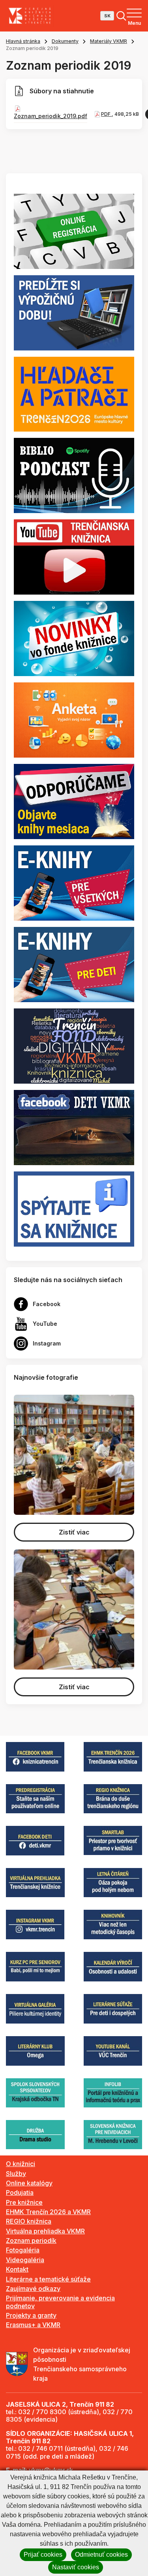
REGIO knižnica (29, 2221)
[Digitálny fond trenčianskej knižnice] (74, 1045)
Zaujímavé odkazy (33, 2289)
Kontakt (17, 2269)
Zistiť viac (74, 1532)
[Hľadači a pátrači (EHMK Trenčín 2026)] (74, 393)
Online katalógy (29, 2183)
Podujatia (20, 2192)
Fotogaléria (23, 2250)
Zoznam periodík (31, 2241)
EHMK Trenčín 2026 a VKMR (48, 2212)
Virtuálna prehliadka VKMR (45, 2231)
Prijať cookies (43, 2555)
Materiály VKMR (109, 41)
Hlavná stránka (23, 41)
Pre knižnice (24, 2202)
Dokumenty (65, 41)
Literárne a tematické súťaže (48, 2279)
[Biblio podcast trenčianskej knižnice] (74, 475)
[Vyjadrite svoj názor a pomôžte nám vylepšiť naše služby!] (74, 719)
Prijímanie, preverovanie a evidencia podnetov (60, 2302)
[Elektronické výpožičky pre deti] (74, 964)
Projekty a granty (31, 2315)
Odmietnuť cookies (101, 2555)
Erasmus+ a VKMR (33, 2325)
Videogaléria (25, 2260)
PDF (106, 114)
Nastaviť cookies (76, 2567)
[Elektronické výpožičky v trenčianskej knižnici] (74, 882)
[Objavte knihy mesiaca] (74, 801)
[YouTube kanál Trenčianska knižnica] (74, 556)
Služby (16, 2174)
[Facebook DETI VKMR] (74, 1127)
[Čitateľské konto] (74, 312)
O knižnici (21, 2164)
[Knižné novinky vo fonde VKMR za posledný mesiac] (74, 638)
